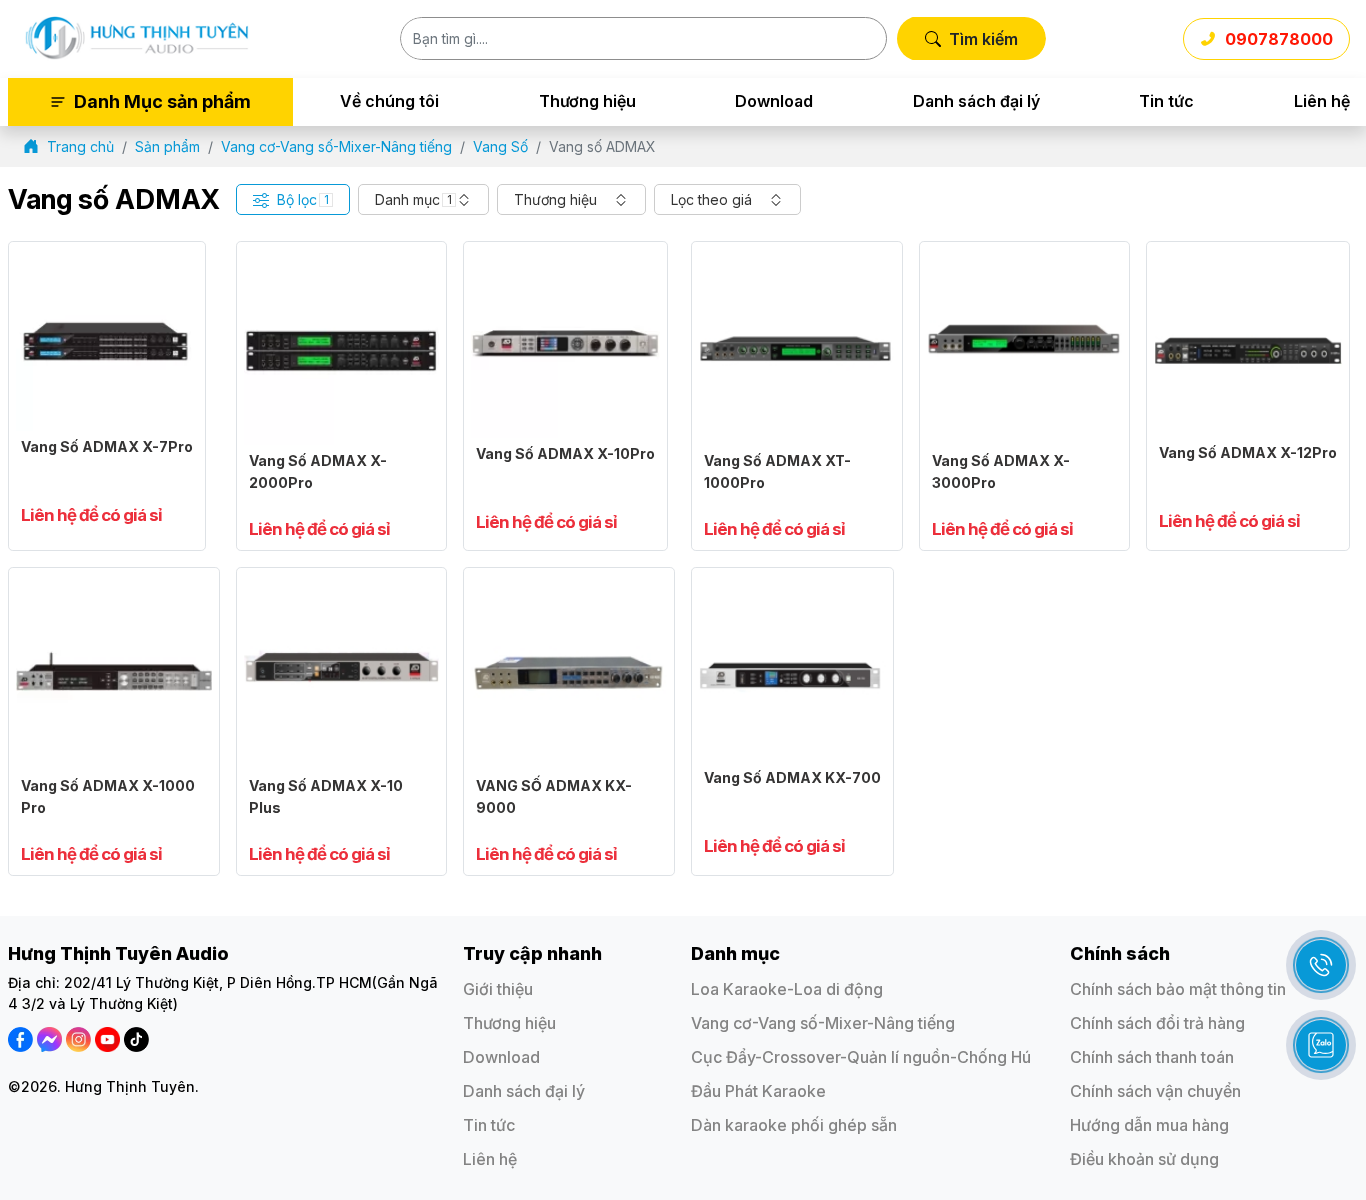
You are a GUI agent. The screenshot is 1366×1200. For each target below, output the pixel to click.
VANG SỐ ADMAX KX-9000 (554, 796)
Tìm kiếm (983, 39)
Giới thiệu (498, 989)
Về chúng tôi (389, 101)
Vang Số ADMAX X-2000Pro (318, 471)
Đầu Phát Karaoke (758, 1091)
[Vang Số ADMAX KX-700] (792, 585)
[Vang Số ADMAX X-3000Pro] (1025, 259)
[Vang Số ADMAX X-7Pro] (107, 259)
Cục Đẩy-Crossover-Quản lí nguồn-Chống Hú (861, 1057)
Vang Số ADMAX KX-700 (792, 777)
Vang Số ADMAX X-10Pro (565, 453)
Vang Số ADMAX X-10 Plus (326, 796)
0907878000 (1279, 39)
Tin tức (1166, 101)
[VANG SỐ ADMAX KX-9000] (569, 585)
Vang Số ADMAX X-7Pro (107, 446)
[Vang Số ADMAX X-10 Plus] (342, 585)
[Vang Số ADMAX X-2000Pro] (342, 259)
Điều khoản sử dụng (1144, 1159)
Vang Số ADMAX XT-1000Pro (777, 471)
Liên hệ (1322, 101)
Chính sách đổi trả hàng (1157, 1023)
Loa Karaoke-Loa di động (787, 989)
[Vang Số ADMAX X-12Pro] (1248, 259)
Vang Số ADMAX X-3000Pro (1001, 471)
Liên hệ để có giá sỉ (91, 515)
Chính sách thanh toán (1152, 1057)
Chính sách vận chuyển (1155, 1091)
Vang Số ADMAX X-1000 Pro (108, 796)
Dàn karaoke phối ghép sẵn (794, 1125)
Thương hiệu (587, 101)
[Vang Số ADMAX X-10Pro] (565, 259)
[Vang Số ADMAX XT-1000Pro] (797, 259)
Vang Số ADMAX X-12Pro (1248, 452)
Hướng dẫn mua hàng (1149, 1125)
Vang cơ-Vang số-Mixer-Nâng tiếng (823, 1023)
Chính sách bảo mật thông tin (1178, 989)
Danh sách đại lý (976, 101)
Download (774, 101)
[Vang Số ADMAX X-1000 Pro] (114, 585)
